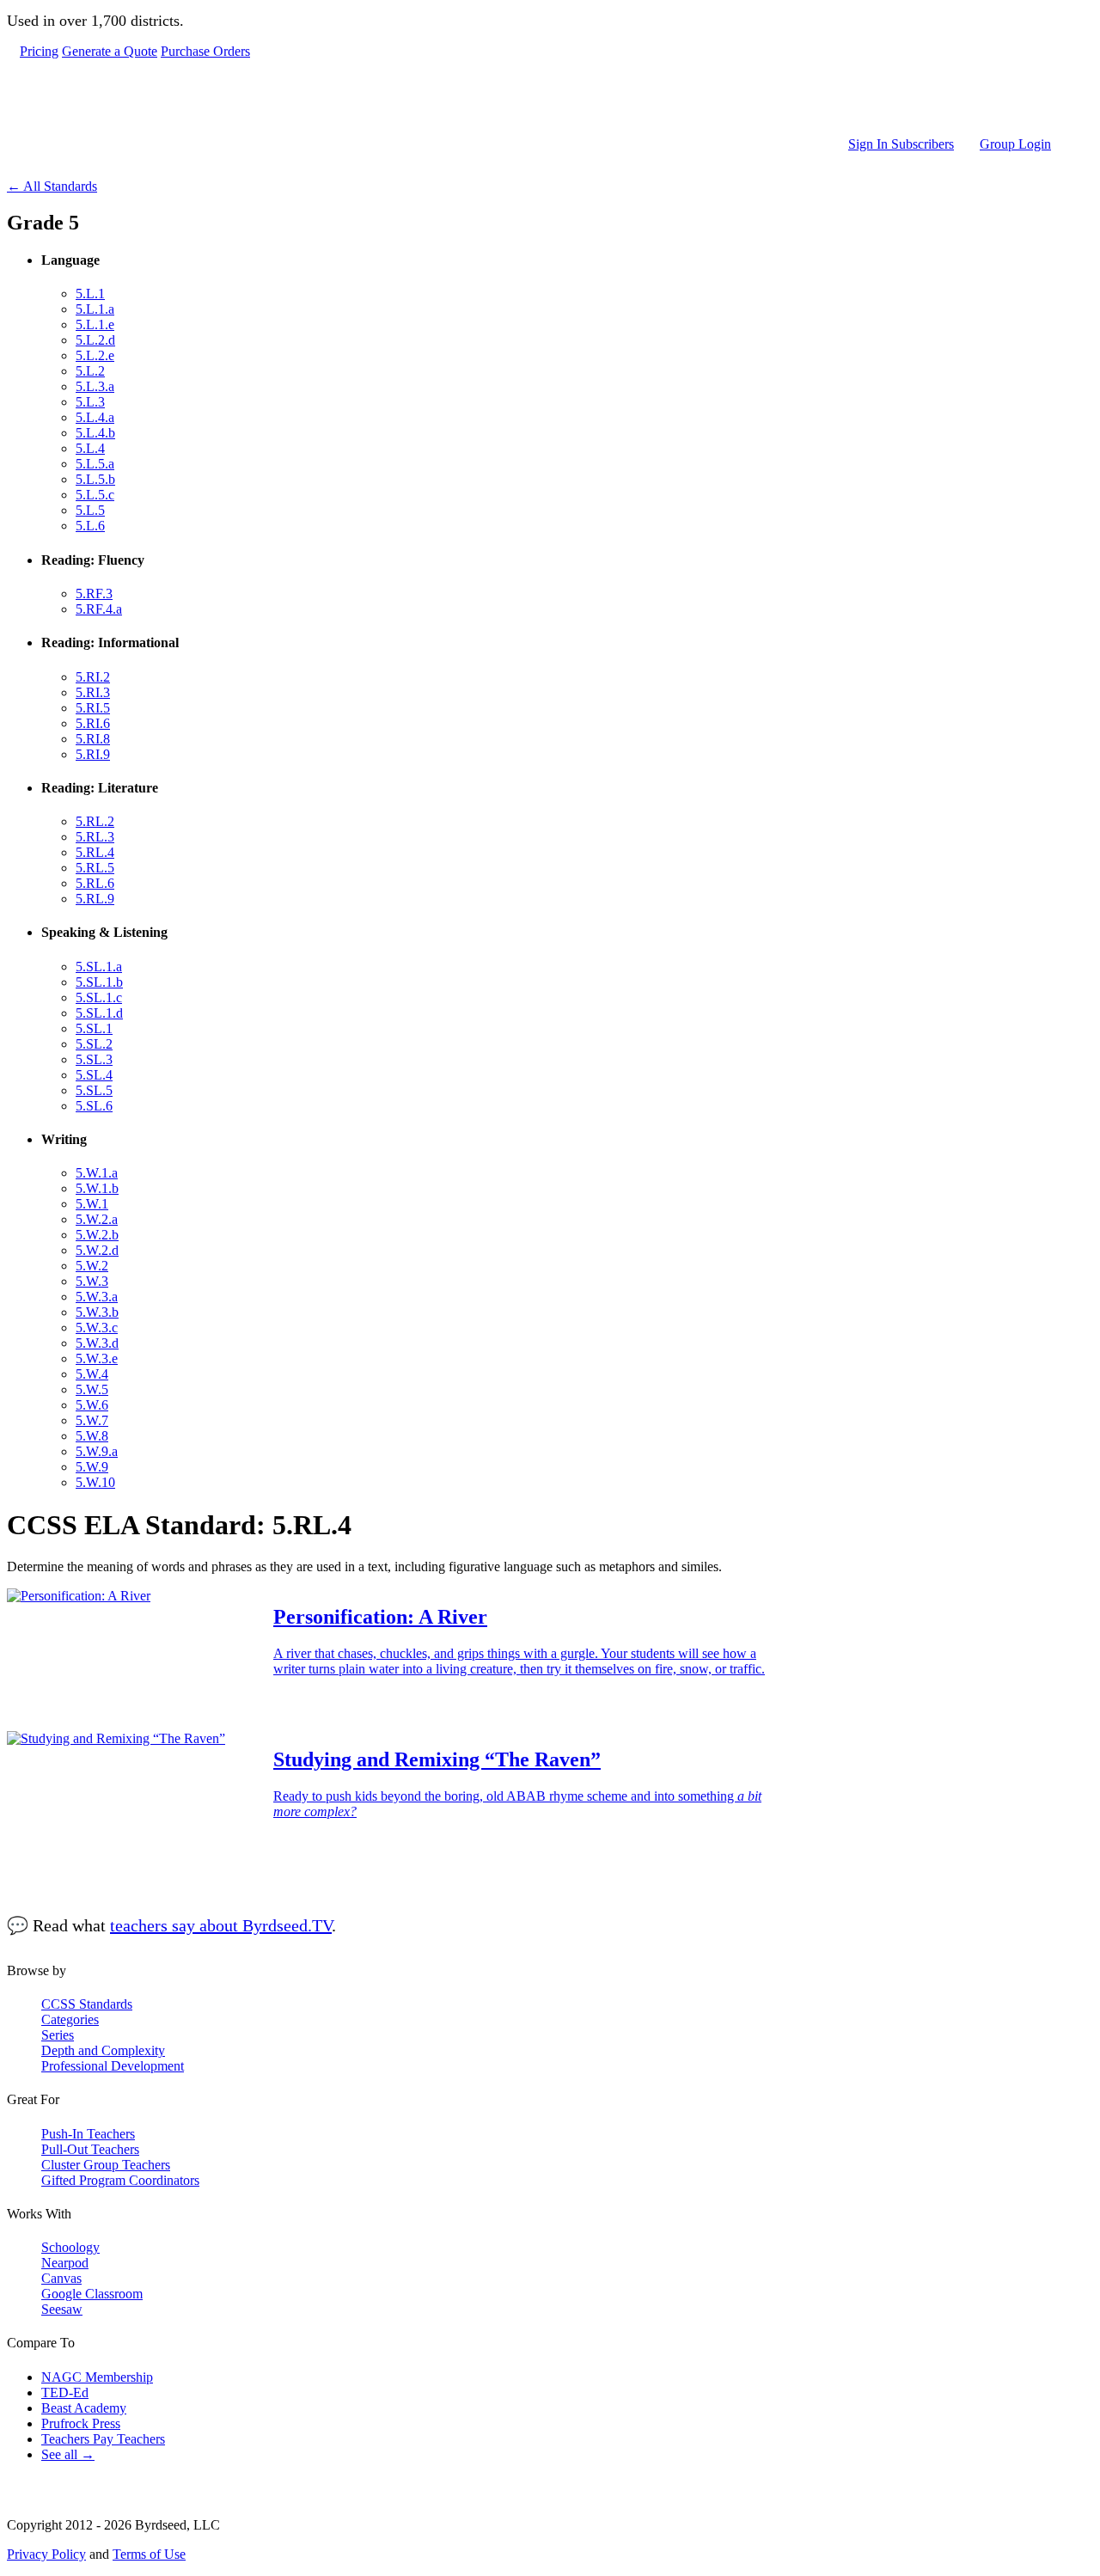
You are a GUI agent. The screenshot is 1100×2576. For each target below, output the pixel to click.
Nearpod (65, 2263)
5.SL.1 (94, 1028)
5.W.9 (92, 1467)
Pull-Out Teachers (90, 2149)
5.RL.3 (95, 837)
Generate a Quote (110, 51)
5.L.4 (90, 448)
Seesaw (62, 2309)
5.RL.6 (95, 883)
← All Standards (52, 186)
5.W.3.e (97, 1358)
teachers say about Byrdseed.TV (221, 1925)
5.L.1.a (95, 309)
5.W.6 (92, 1405)
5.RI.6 (93, 723)
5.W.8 (92, 1436)
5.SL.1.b (99, 982)
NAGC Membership (97, 2377)
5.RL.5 (95, 868)
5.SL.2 (94, 1044)
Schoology (70, 2247)
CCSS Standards (87, 2004)
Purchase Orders (205, 51)
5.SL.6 (94, 1106)
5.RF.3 (94, 594)
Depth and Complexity (103, 2050)
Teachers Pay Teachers (103, 2439)
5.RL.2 (95, 821)
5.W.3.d (97, 1343)
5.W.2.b (97, 1235)
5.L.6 (90, 526)
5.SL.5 (94, 1090)
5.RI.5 (93, 708)
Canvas (61, 2278)
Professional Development (113, 2066)
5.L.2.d (95, 340)
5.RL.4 (95, 852)
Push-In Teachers (88, 2134)
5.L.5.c (95, 495)
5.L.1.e (95, 324)
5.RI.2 (93, 677)
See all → (68, 2454)
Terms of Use (149, 2554)
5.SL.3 (94, 1059)
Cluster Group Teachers (106, 2165)
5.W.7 (92, 1420)
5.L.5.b (95, 479)
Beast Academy (84, 2408)
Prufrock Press (81, 2423)
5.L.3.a (95, 386)
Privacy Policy (46, 2554)
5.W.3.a (97, 1297)
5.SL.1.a (99, 967)
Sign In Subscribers (901, 144)
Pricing (39, 51)
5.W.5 (92, 1389)
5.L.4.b (95, 433)
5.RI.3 (93, 692)
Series (58, 2035)
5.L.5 (90, 510)
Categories (70, 2019)
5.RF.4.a (99, 609)
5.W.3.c (97, 1328)
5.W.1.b (97, 1188)
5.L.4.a (95, 417)
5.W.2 (92, 1266)
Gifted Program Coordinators (120, 2180)
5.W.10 (95, 1482)
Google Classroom (92, 2294)
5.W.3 (92, 1281)
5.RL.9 (95, 899)
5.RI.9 (93, 754)
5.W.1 (92, 1204)
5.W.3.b (97, 1312)
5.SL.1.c (99, 997)
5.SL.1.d (99, 1013)
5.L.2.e (95, 355)
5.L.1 (90, 294)
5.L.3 (90, 402)
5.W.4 (92, 1374)
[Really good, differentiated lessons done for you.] (535, 98)
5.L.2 (90, 371)
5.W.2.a (97, 1219)
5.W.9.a (97, 1451)
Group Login (1015, 144)
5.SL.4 (94, 1075)
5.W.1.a (97, 1173)
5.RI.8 (93, 739)
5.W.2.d (97, 1250)
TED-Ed (65, 2392)
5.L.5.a (95, 464)
